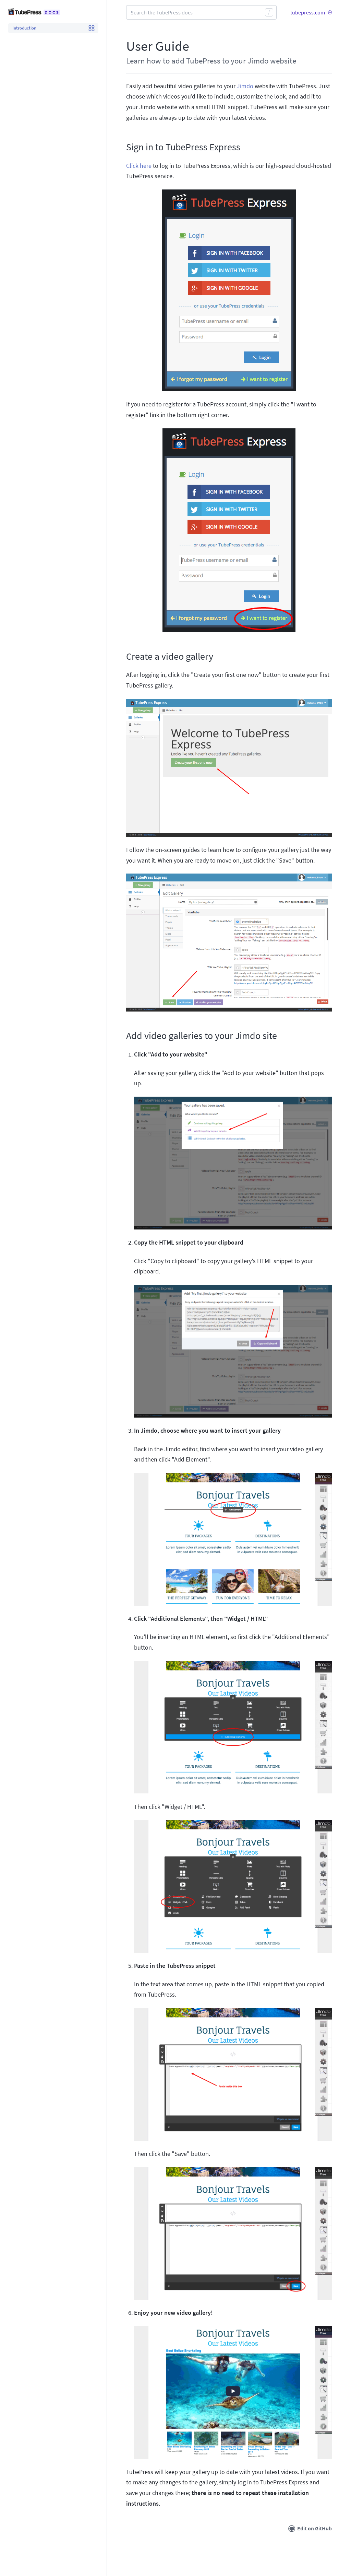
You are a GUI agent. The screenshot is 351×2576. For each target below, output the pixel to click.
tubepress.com (308, 12)
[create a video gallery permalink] (123, 657)
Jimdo (245, 86)
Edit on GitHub (314, 2528)
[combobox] (201, 12)
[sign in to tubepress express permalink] (123, 147)
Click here (139, 166)
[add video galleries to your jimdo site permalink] (123, 1036)
